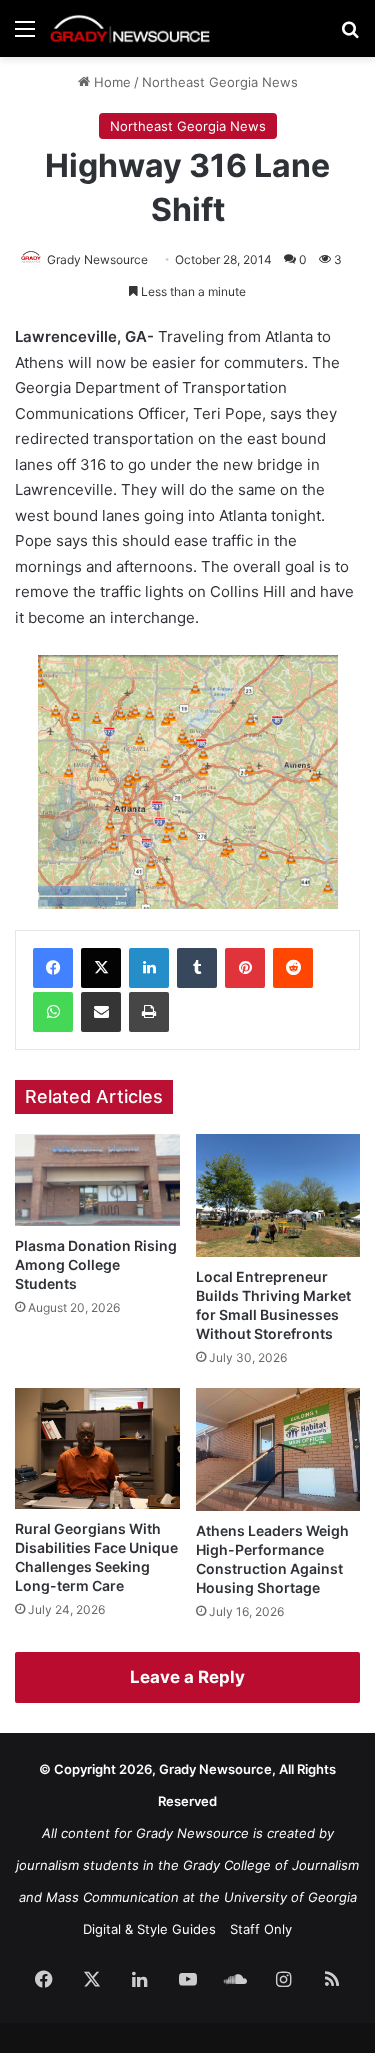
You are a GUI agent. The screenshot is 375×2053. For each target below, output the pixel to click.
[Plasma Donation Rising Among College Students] (97, 1180)
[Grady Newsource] (130, 28)
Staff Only (261, 1929)
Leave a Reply (187, 1677)
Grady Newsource (97, 259)
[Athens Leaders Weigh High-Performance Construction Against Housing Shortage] (278, 1449)
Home (110, 82)
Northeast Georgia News (220, 82)
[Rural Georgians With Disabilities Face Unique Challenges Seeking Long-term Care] (97, 1448)
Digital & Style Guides (149, 1929)
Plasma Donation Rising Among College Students (96, 1264)
